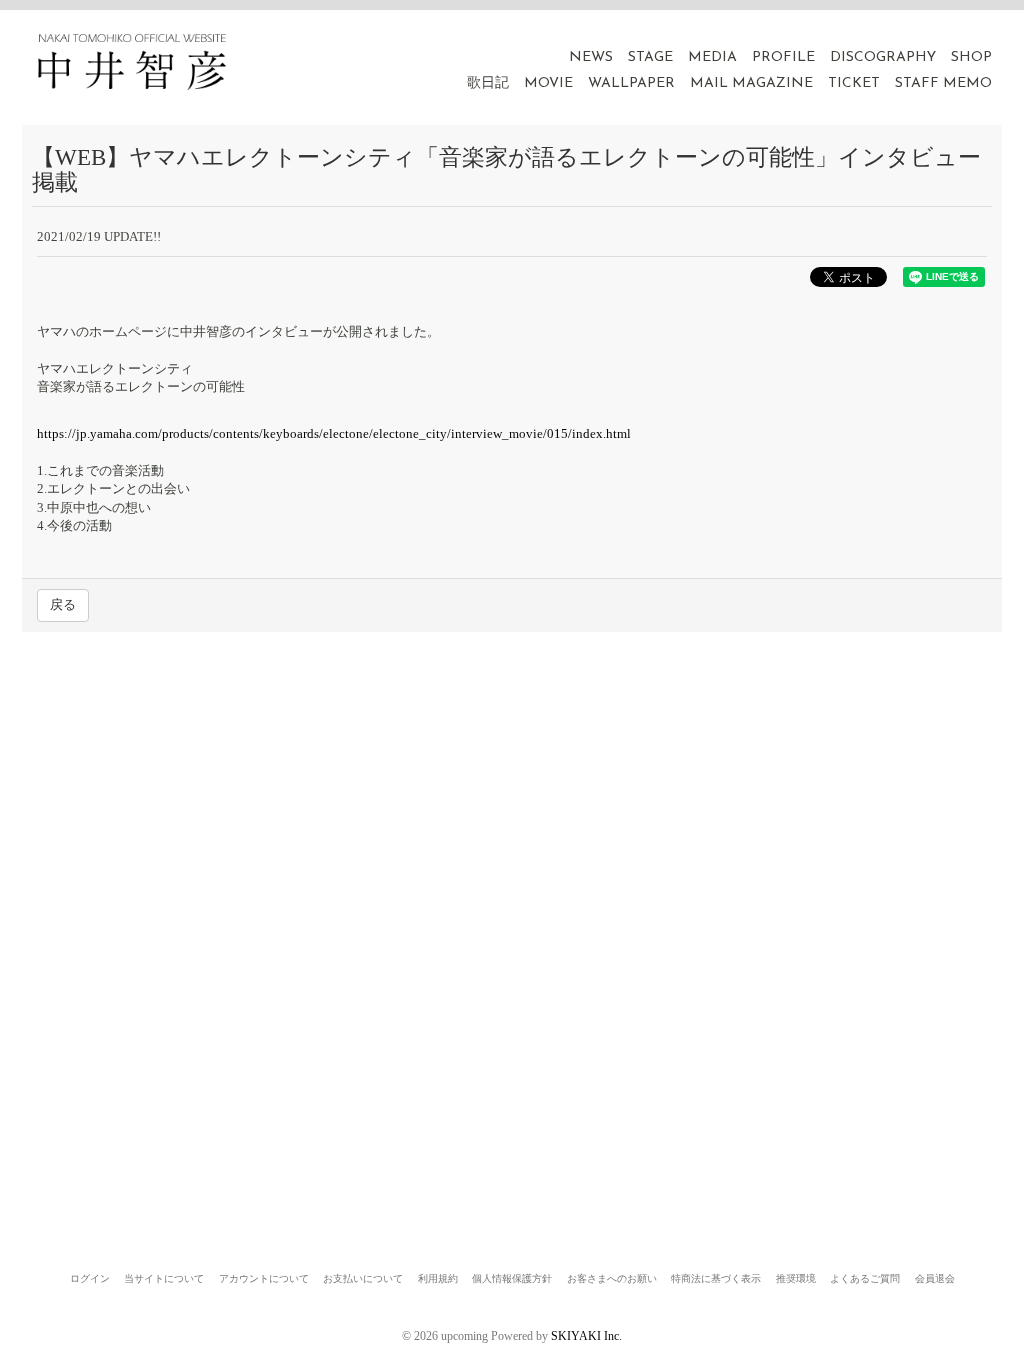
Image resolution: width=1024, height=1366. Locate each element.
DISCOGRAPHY (883, 57)
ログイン (90, 1278)
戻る (63, 604)
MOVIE (548, 83)
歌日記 (488, 83)
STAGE (650, 57)
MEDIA (712, 57)
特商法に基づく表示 (716, 1278)
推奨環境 (796, 1278)
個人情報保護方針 (512, 1278)
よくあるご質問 (865, 1278)
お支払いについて (363, 1278)
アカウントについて (264, 1278)
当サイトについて (164, 1278)
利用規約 (438, 1278)
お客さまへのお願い (612, 1278)
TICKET (854, 83)
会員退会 (935, 1278)
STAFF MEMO (943, 83)
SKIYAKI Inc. (586, 1336)
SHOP (971, 57)
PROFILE (783, 57)
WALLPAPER (631, 83)
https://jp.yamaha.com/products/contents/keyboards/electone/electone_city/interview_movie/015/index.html (334, 433)
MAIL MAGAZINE (751, 83)
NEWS (591, 57)
